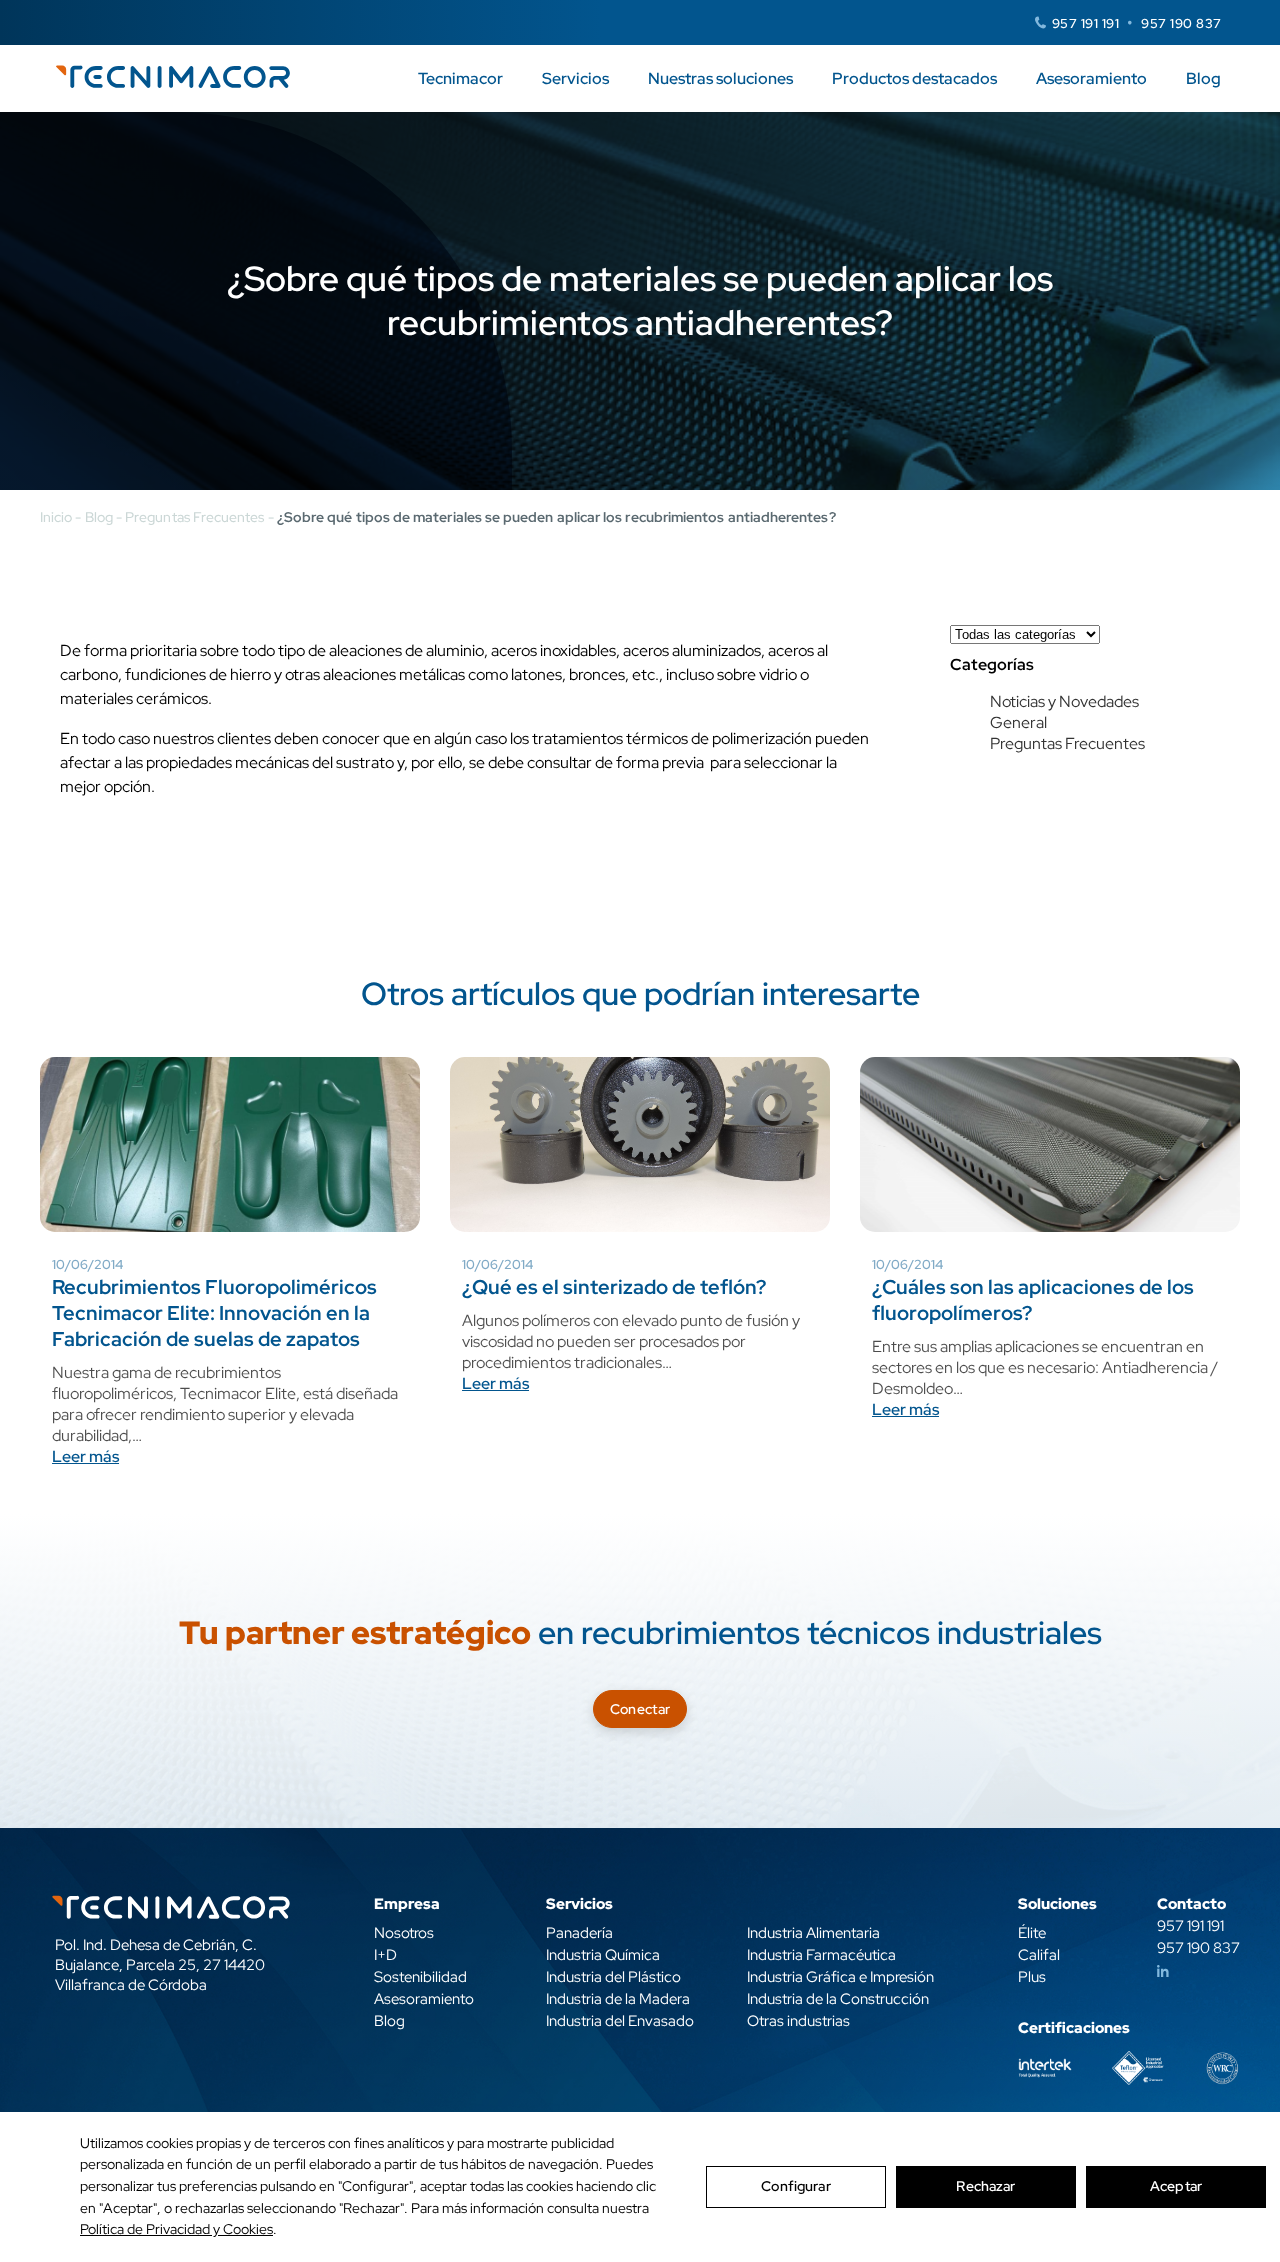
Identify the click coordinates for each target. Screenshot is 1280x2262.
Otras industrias (798, 2021)
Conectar (640, 1709)
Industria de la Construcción (838, 1999)
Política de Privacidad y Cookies (176, 2229)
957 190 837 (1181, 23)
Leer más (85, 1456)
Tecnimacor (460, 78)
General (1018, 722)
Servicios (575, 78)
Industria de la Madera (618, 1999)
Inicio (56, 517)
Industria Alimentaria (813, 1933)
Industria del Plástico (613, 1977)
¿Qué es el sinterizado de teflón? (614, 1287)
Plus (1032, 1977)
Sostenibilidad (420, 1977)
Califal (1039, 1955)
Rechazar (985, 2186)
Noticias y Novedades (1064, 701)
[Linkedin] (1163, 1972)
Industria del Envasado (620, 2021)
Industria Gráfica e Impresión (840, 1977)
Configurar (795, 2186)
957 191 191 (1086, 23)
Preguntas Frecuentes (194, 517)
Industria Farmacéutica (821, 1955)
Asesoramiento (1091, 78)
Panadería (579, 1933)
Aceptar (1176, 2186)
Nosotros (404, 1933)
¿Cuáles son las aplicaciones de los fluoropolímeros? (1033, 1300)
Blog (1203, 78)
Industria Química (603, 1955)
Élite (1032, 1933)
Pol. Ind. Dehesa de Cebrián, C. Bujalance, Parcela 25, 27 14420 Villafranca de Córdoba (160, 1965)
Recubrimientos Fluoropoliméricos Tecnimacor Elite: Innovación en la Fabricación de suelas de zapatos (214, 1313)
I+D (385, 1955)
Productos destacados (914, 78)
